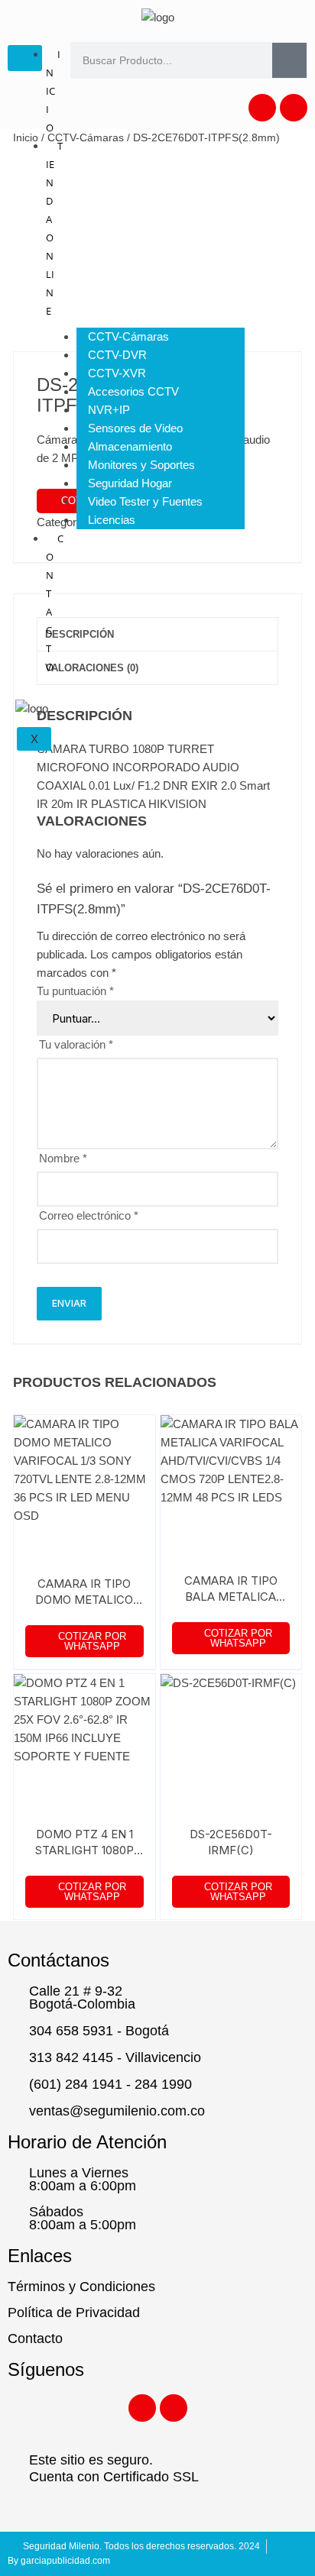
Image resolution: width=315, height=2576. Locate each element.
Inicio (26, 137)
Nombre (63, 1158)
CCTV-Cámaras (86, 137)
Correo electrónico (89, 1215)
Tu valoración (76, 1044)
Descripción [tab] (80, 634)
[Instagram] (294, 108)
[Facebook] (262, 108)
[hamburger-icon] (25, 58)
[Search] (289, 60)
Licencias (112, 520)
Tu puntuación (75, 991)
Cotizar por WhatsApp (92, 1641)
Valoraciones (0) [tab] (92, 668)
